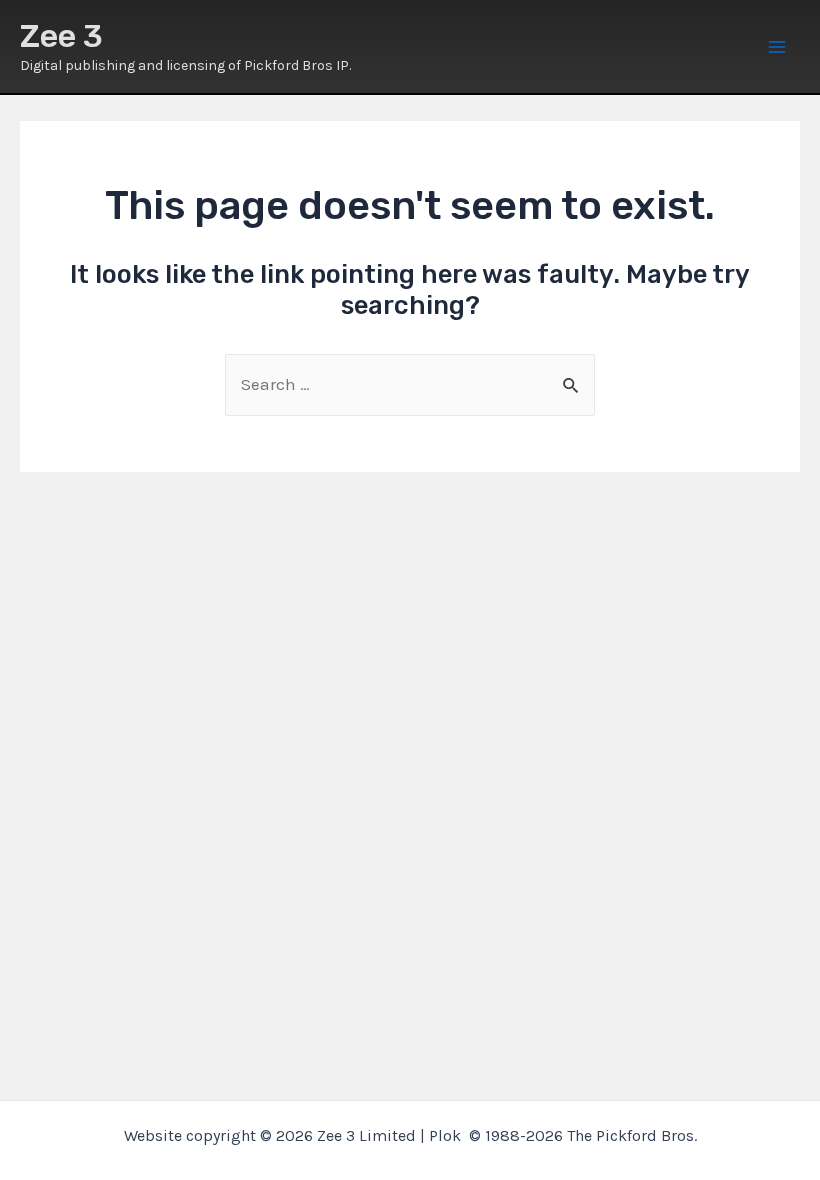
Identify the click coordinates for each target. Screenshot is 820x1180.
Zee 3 (61, 36)
